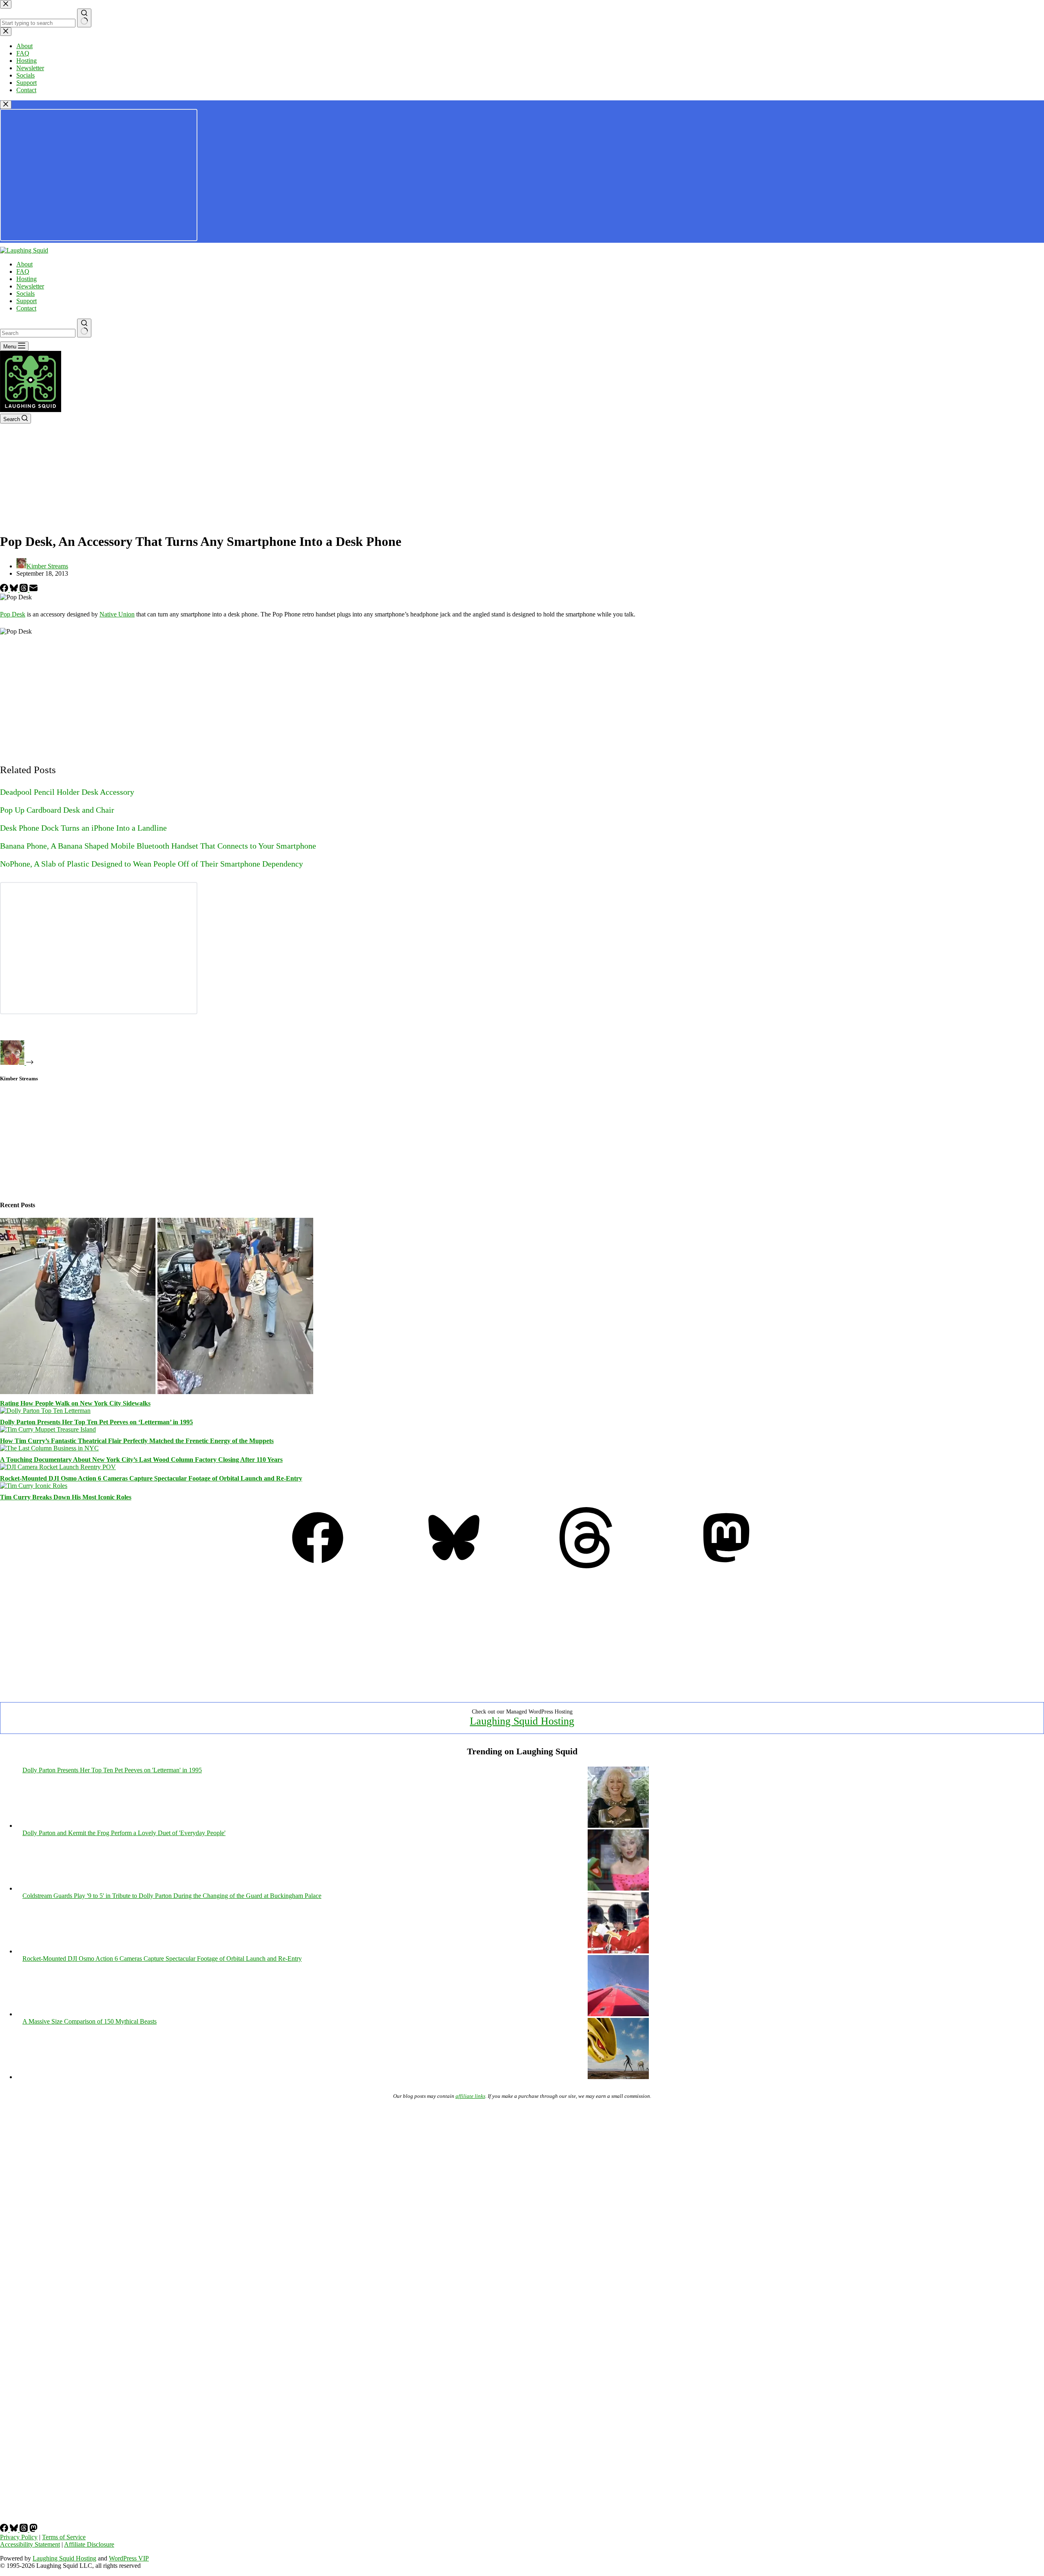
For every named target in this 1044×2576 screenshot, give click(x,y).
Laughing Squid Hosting (522, 1721)
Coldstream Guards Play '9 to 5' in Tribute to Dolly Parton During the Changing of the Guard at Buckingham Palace (172, 1896)
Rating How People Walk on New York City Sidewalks (75, 1403)
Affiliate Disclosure (89, 2544)
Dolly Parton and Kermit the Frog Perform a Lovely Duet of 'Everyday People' (124, 1833)
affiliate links (470, 2096)
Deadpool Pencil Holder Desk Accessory (67, 792)
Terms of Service (64, 2537)
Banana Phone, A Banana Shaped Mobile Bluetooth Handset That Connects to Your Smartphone (158, 846)
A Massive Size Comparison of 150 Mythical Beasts (90, 2021)
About (24, 264)
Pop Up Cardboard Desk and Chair (57, 810)
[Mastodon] (726, 1566)
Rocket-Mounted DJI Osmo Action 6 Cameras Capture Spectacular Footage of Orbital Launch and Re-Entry (151, 1478)
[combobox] (38, 333)
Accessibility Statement (30, 2544)
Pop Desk (13, 614)
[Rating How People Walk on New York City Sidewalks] (157, 1392)
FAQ (23, 272)
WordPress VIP (129, 2558)
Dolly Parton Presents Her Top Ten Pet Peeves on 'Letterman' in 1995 (112, 1770)
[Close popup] (6, 105)
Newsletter (30, 286)
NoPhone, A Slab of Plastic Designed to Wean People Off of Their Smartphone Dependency (152, 864)
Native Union (117, 614)
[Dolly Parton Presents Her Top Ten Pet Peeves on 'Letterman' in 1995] (618, 1826)
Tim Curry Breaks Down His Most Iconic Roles (66, 1497)
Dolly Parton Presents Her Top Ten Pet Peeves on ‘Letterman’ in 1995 (96, 1422)
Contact (26, 308)
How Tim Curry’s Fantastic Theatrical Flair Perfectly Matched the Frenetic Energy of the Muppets (137, 1441)
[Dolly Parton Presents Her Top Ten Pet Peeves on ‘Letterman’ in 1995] (45, 1411)
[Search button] (84, 328)
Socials (25, 294)
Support (27, 301)
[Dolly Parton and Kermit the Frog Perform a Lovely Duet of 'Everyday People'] (618, 1888)
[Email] (33, 590)
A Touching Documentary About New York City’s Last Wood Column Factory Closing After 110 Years (141, 1460)
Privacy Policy (19, 2537)
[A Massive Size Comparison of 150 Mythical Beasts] (618, 2077)
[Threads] (24, 590)
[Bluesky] (15, 590)
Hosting (27, 279)
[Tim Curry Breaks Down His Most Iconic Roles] (34, 1486)
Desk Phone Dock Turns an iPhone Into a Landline (83, 828)
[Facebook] (5, 590)
